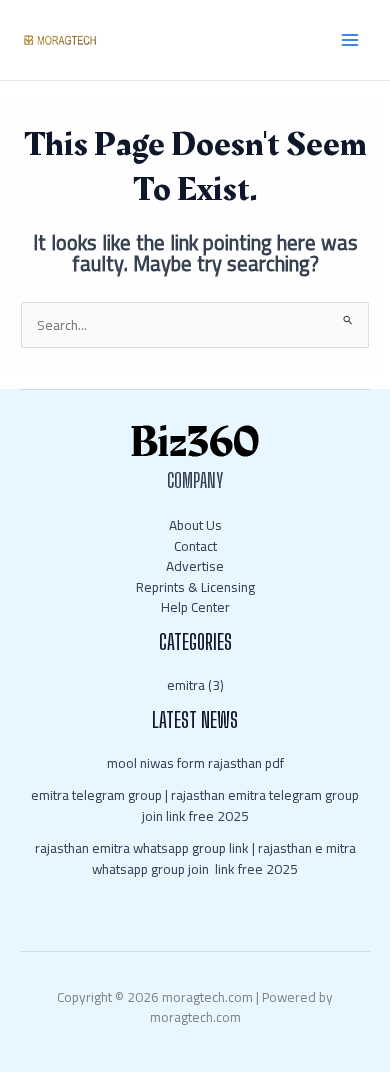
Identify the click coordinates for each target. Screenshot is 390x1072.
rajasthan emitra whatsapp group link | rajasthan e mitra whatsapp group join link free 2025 (195, 858)
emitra (186, 685)
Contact (195, 546)
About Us (195, 525)
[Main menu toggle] (350, 40)
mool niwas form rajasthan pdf (195, 763)
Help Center (195, 607)
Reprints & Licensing (195, 587)
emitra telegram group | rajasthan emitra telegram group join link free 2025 (195, 805)
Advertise (195, 566)
